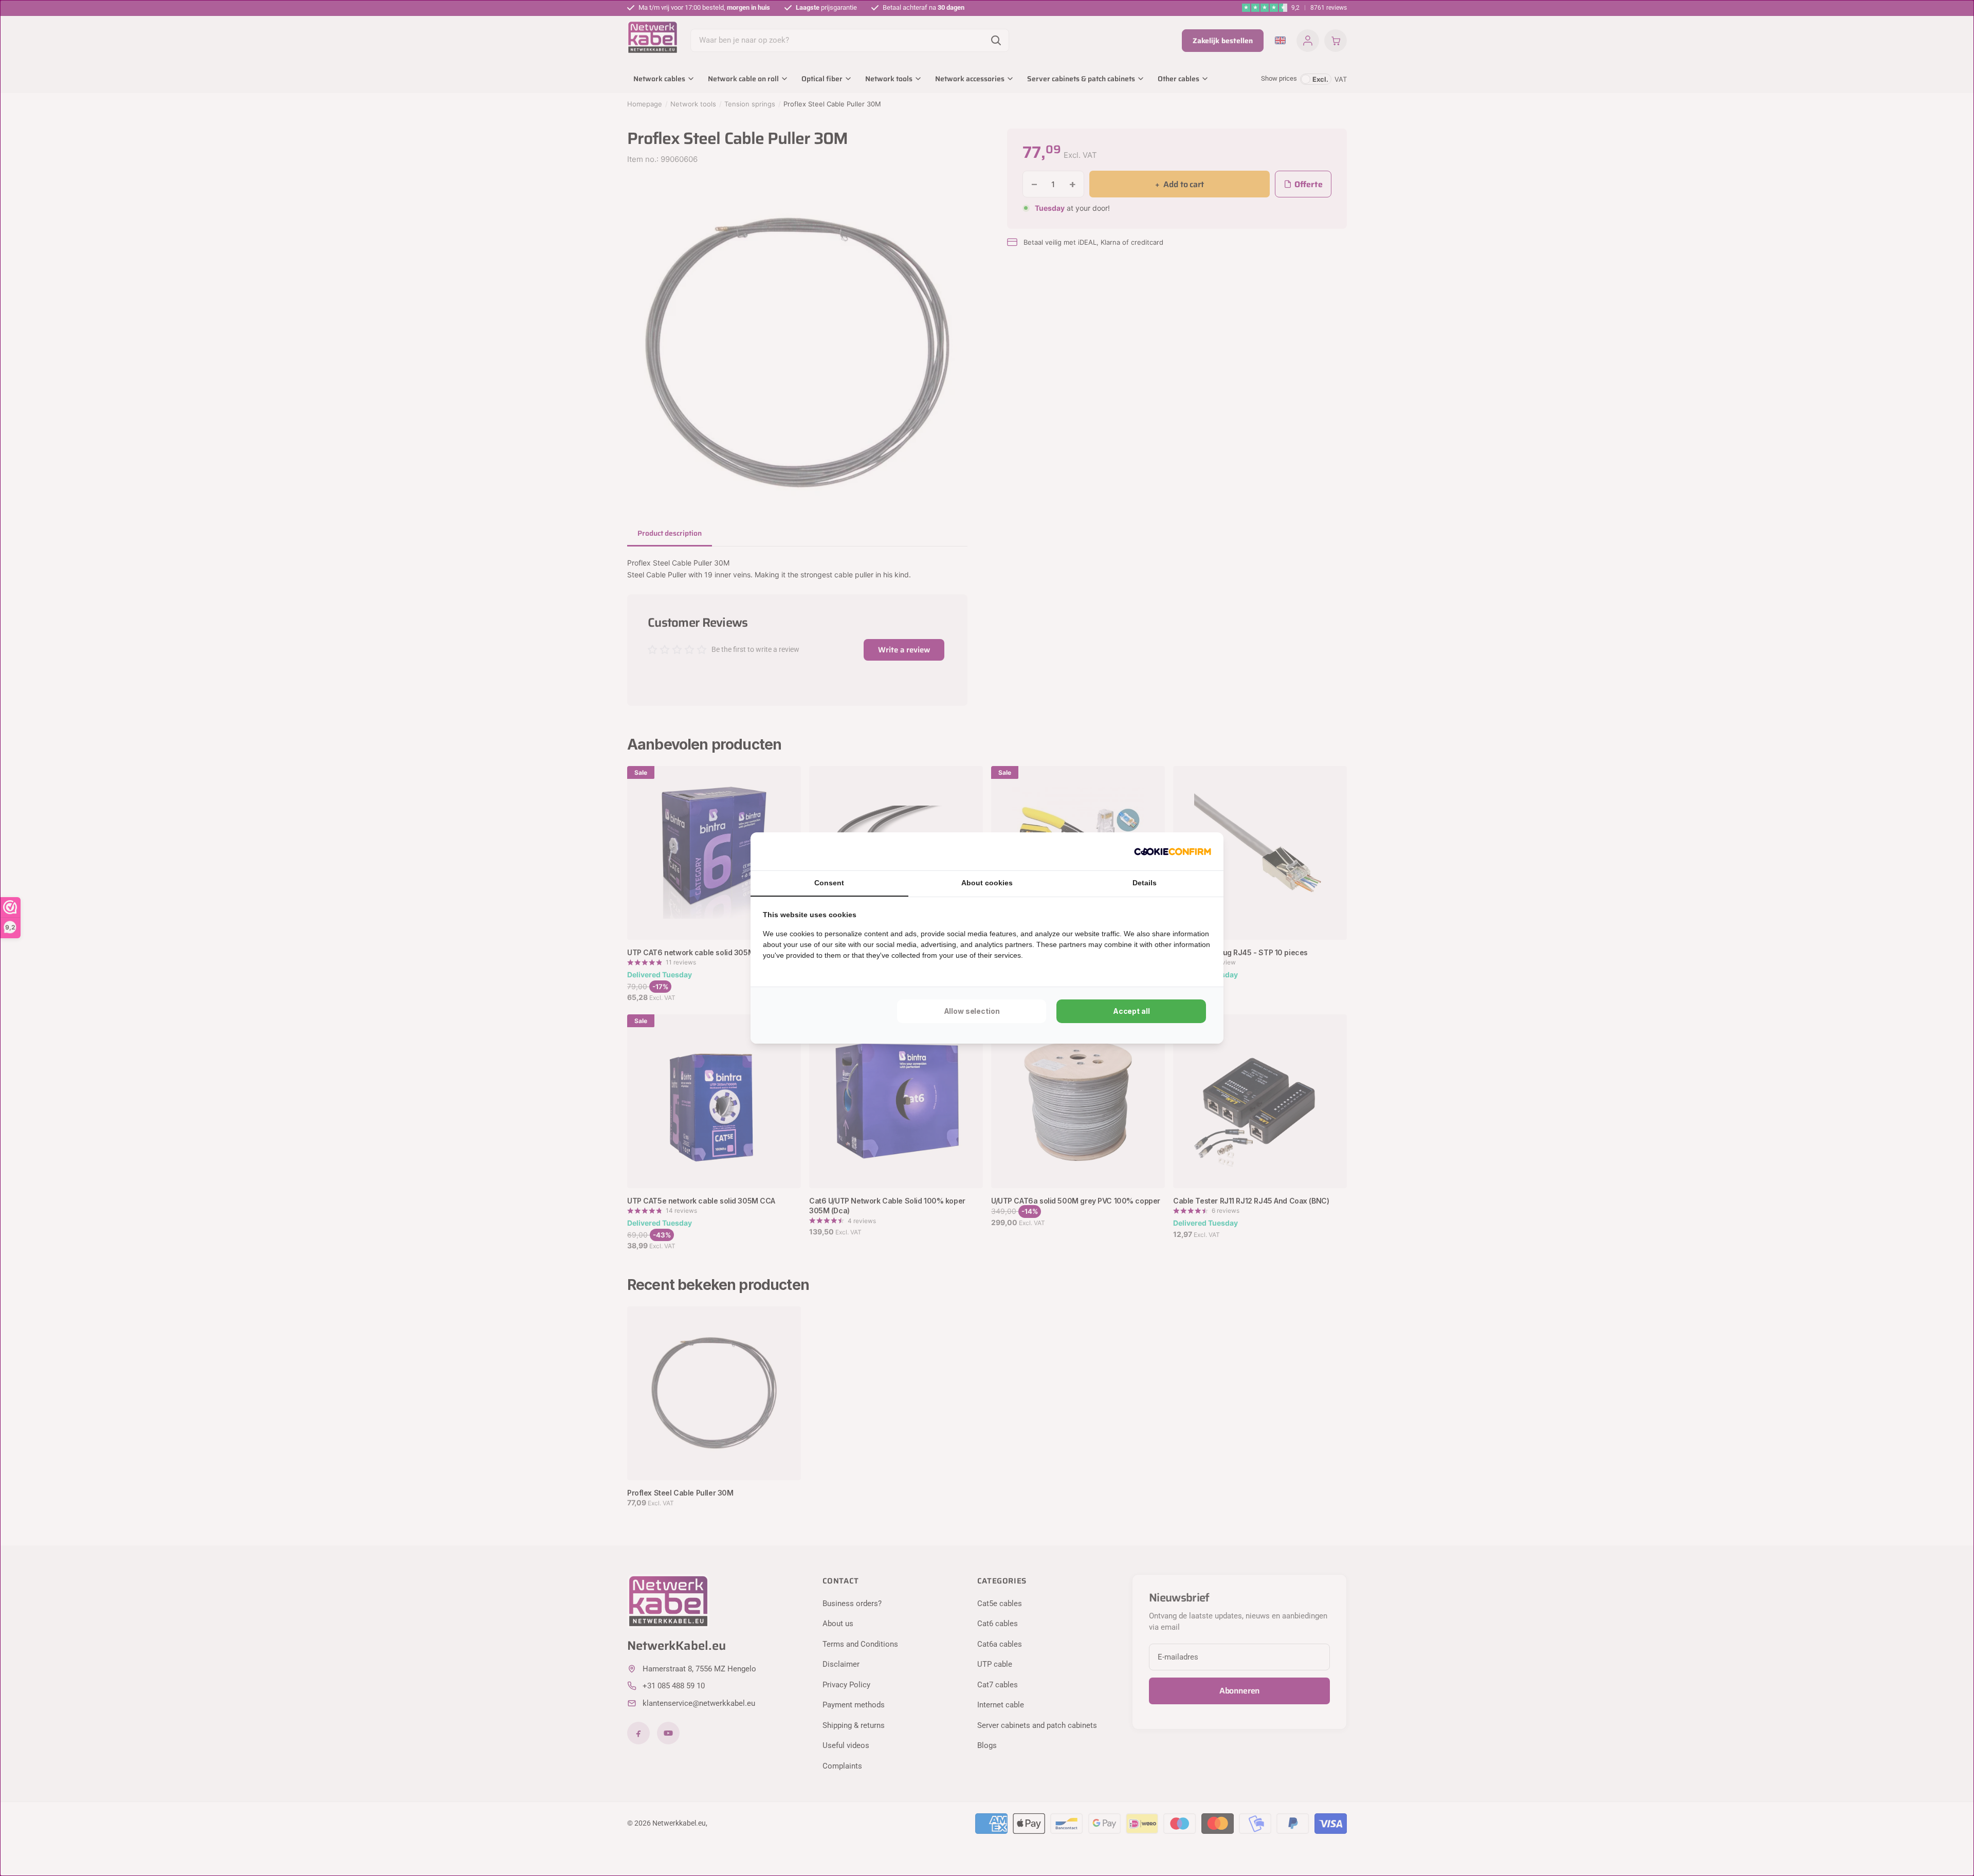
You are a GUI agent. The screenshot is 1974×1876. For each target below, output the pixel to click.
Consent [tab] (829, 883)
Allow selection (972, 1011)
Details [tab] (1145, 883)
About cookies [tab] (987, 883)
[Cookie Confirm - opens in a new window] (1173, 851)
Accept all (1131, 1011)
